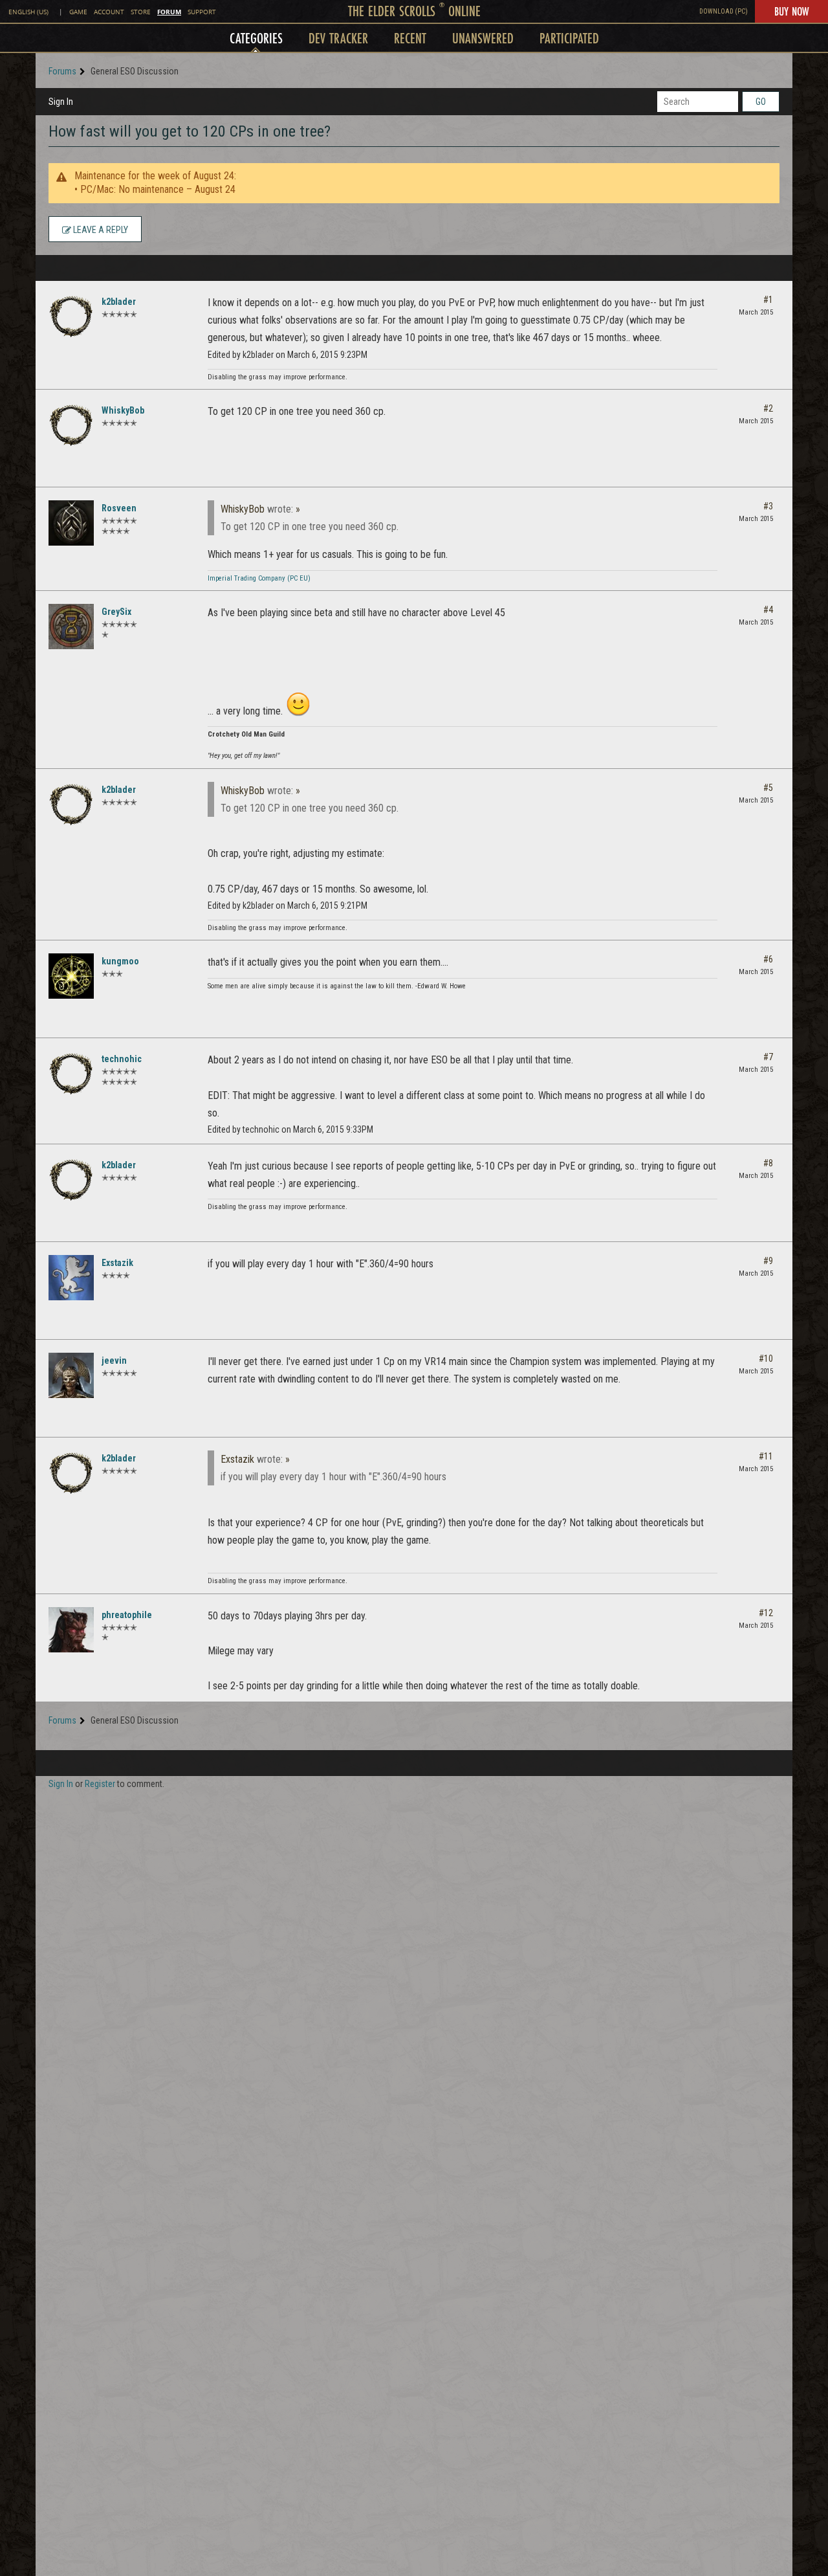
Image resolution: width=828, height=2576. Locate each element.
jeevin (114, 1360)
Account (109, 12)
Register (100, 1784)
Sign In (61, 102)
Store (141, 12)
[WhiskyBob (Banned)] (71, 425)
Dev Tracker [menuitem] (338, 38)
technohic (122, 1059)
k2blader (119, 302)
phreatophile (127, 1615)
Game (78, 12)
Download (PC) (724, 11)
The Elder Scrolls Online (414, 11)
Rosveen (119, 508)
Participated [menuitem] (569, 38)
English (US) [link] (28, 12)
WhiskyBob (123, 410)
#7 (768, 1057)
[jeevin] (71, 1375)
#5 (768, 788)
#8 (768, 1163)
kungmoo (120, 961)
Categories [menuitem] (256, 38)
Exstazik (117, 1263)
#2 (768, 408)
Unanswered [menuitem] (483, 38)
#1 (768, 300)
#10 (766, 1359)
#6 (768, 959)
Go (761, 102)
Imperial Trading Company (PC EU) (259, 578)
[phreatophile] (71, 1630)
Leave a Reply (100, 230)
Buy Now (791, 11)
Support (202, 12)
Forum (169, 12)
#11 (766, 1456)
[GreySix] (71, 627)
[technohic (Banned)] (71, 1074)
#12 (766, 1613)
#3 (768, 506)
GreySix (116, 612)
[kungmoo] (71, 976)
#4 (768, 610)
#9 (768, 1261)
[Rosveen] (71, 523)
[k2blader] (71, 316)
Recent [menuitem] (410, 38)
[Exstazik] (71, 1278)
